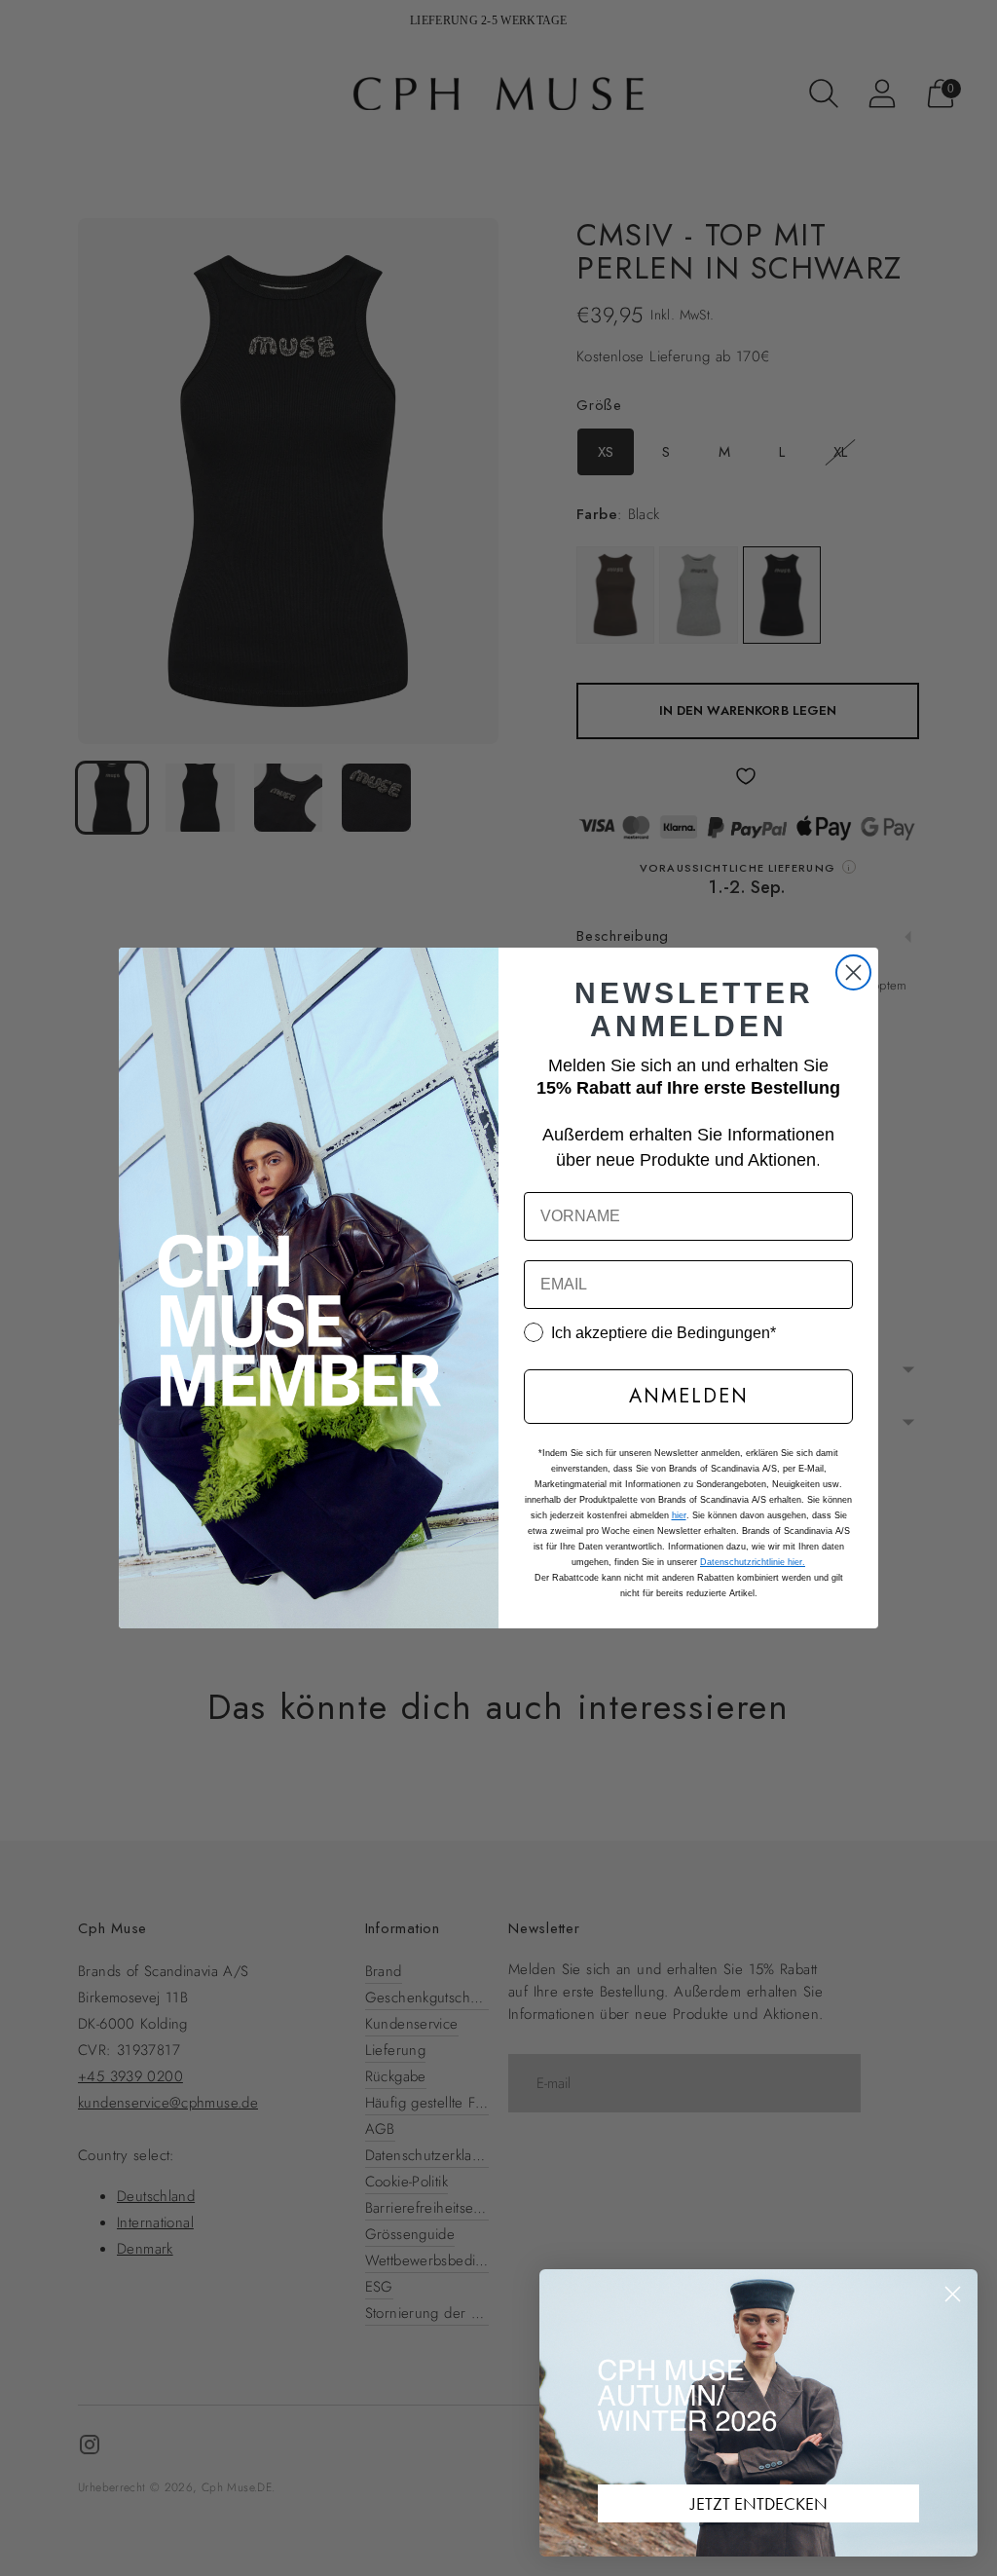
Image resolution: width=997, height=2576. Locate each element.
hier (679, 1515)
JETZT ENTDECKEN (759, 2503)
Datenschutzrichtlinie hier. (753, 1562)
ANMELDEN (689, 1396)
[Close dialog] (853, 972)
